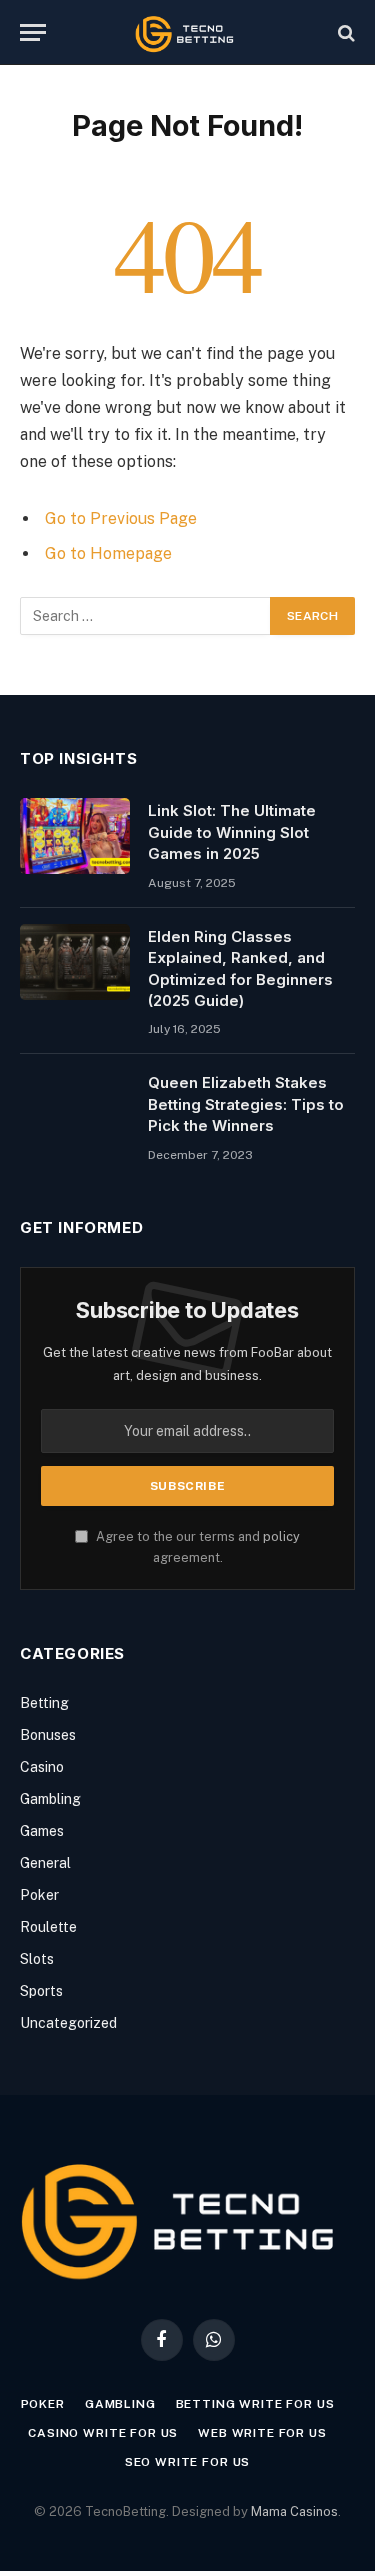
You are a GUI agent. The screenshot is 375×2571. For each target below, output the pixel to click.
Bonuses (48, 1735)
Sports (41, 1991)
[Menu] (33, 32)
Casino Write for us (103, 2433)
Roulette (48, 1927)
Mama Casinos (294, 2511)
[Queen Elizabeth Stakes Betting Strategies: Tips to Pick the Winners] (75, 1108)
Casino (42, 1767)
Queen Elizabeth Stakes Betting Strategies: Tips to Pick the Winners (246, 1104)
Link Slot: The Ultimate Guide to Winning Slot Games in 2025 (232, 832)
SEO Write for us (187, 2462)
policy (281, 1536)
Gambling (50, 1799)
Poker (39, 1895)
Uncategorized (68, 2023)
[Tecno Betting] (187, 32)
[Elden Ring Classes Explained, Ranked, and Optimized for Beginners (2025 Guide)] (75, 962)
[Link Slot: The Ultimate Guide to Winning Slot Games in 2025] (75, 836)
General (45, 1863)
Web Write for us (262, 2433)
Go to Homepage (108, 553)
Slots (37, 1959)
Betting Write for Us (255, 2404)
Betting (44, 1703)
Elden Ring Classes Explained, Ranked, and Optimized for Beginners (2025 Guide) (240, 968)
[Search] (344, 32)
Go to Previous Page (121, 518)
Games (42, 1831)
